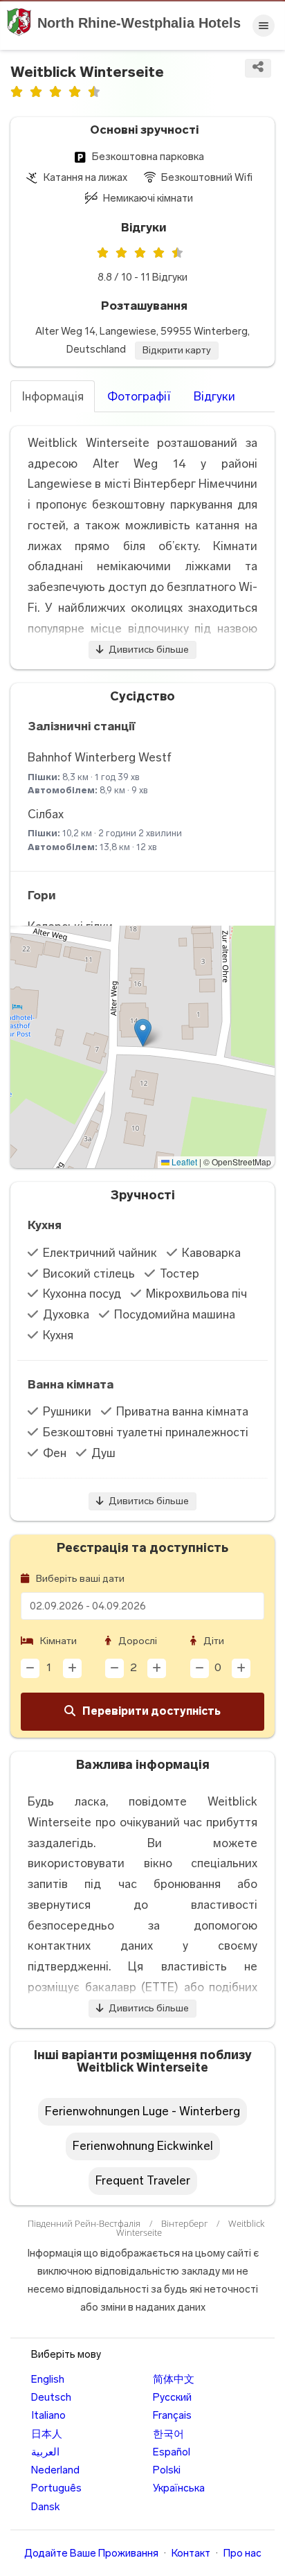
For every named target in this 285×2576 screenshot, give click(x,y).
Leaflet (183, 1162)
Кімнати (57, 1641)
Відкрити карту (177, 350)
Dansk (45, 2507)
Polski (167, 2470)
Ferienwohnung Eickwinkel (143, 2146)
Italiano (48, 2415)
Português (56, 2488)
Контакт (191, 2553)
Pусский (172, 2397)
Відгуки (214, 396)
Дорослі (137, 1641)
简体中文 (174, 2379)
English (48, 2379)
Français (172, 2415)
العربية (45, 2452)
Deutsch (51, 2397)
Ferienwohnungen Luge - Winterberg (142, 2111)
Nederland (55, 2470)
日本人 (47, 2434)
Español (172, 2452)
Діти (213, 1641)
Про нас (242, 2553)
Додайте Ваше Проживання (91, 2553)
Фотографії (139, 396)
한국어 (168, 2434)
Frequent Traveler (143, 2180)
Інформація (53, 396)
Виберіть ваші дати (79, 1579)
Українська (179, 2488)
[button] (143, 1033)
